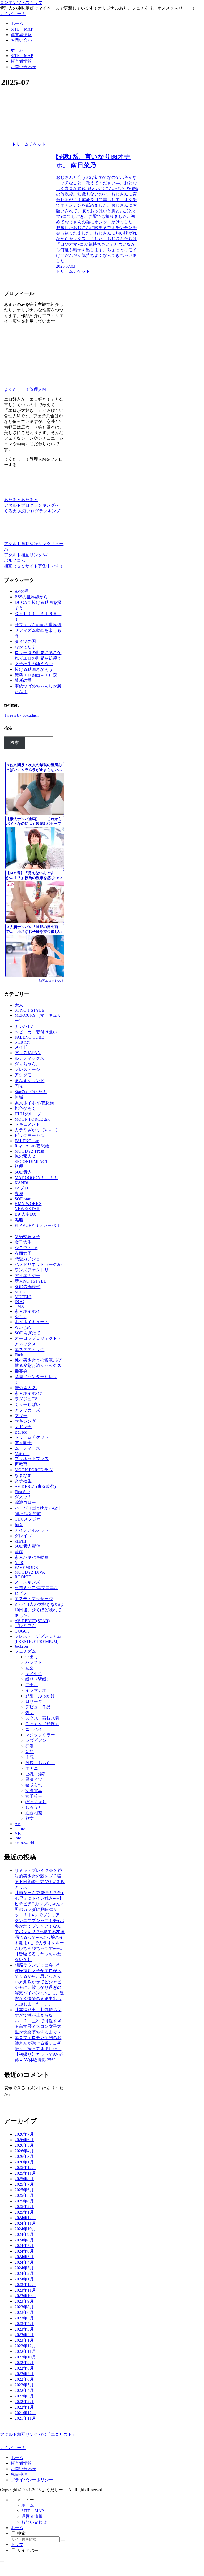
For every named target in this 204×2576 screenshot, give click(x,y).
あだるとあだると (21, 500)
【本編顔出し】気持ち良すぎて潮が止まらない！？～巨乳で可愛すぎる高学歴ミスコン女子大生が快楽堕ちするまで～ (38, 2021)
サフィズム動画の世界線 (38, 625)
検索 (8, 728)
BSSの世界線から (31, 597)
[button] (63, 2540)
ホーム (17, 2458)
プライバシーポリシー (32, 2480)
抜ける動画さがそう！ (36, 669)
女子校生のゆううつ (34, 664)
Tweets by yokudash (21, 715)
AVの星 (22, 591)
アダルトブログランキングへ (32, 505)
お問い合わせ (23, 2469)
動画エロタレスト (52, 981)
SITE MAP (33, 2511)
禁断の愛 (23, 680)
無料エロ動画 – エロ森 (36, 675)
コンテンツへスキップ (21, 3)
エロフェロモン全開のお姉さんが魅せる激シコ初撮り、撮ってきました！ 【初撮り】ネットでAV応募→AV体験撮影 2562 (39, 2049)
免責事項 (19, 2474)
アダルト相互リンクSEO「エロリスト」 (38, 2434)
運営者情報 (21, 2463)
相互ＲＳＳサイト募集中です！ (34, 566)
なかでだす (25, 647)
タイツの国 (25, 641)
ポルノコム (15, 560)
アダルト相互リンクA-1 (26, 555)
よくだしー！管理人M (25, 389)
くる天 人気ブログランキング (32, 511)
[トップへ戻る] (2, 2561)
